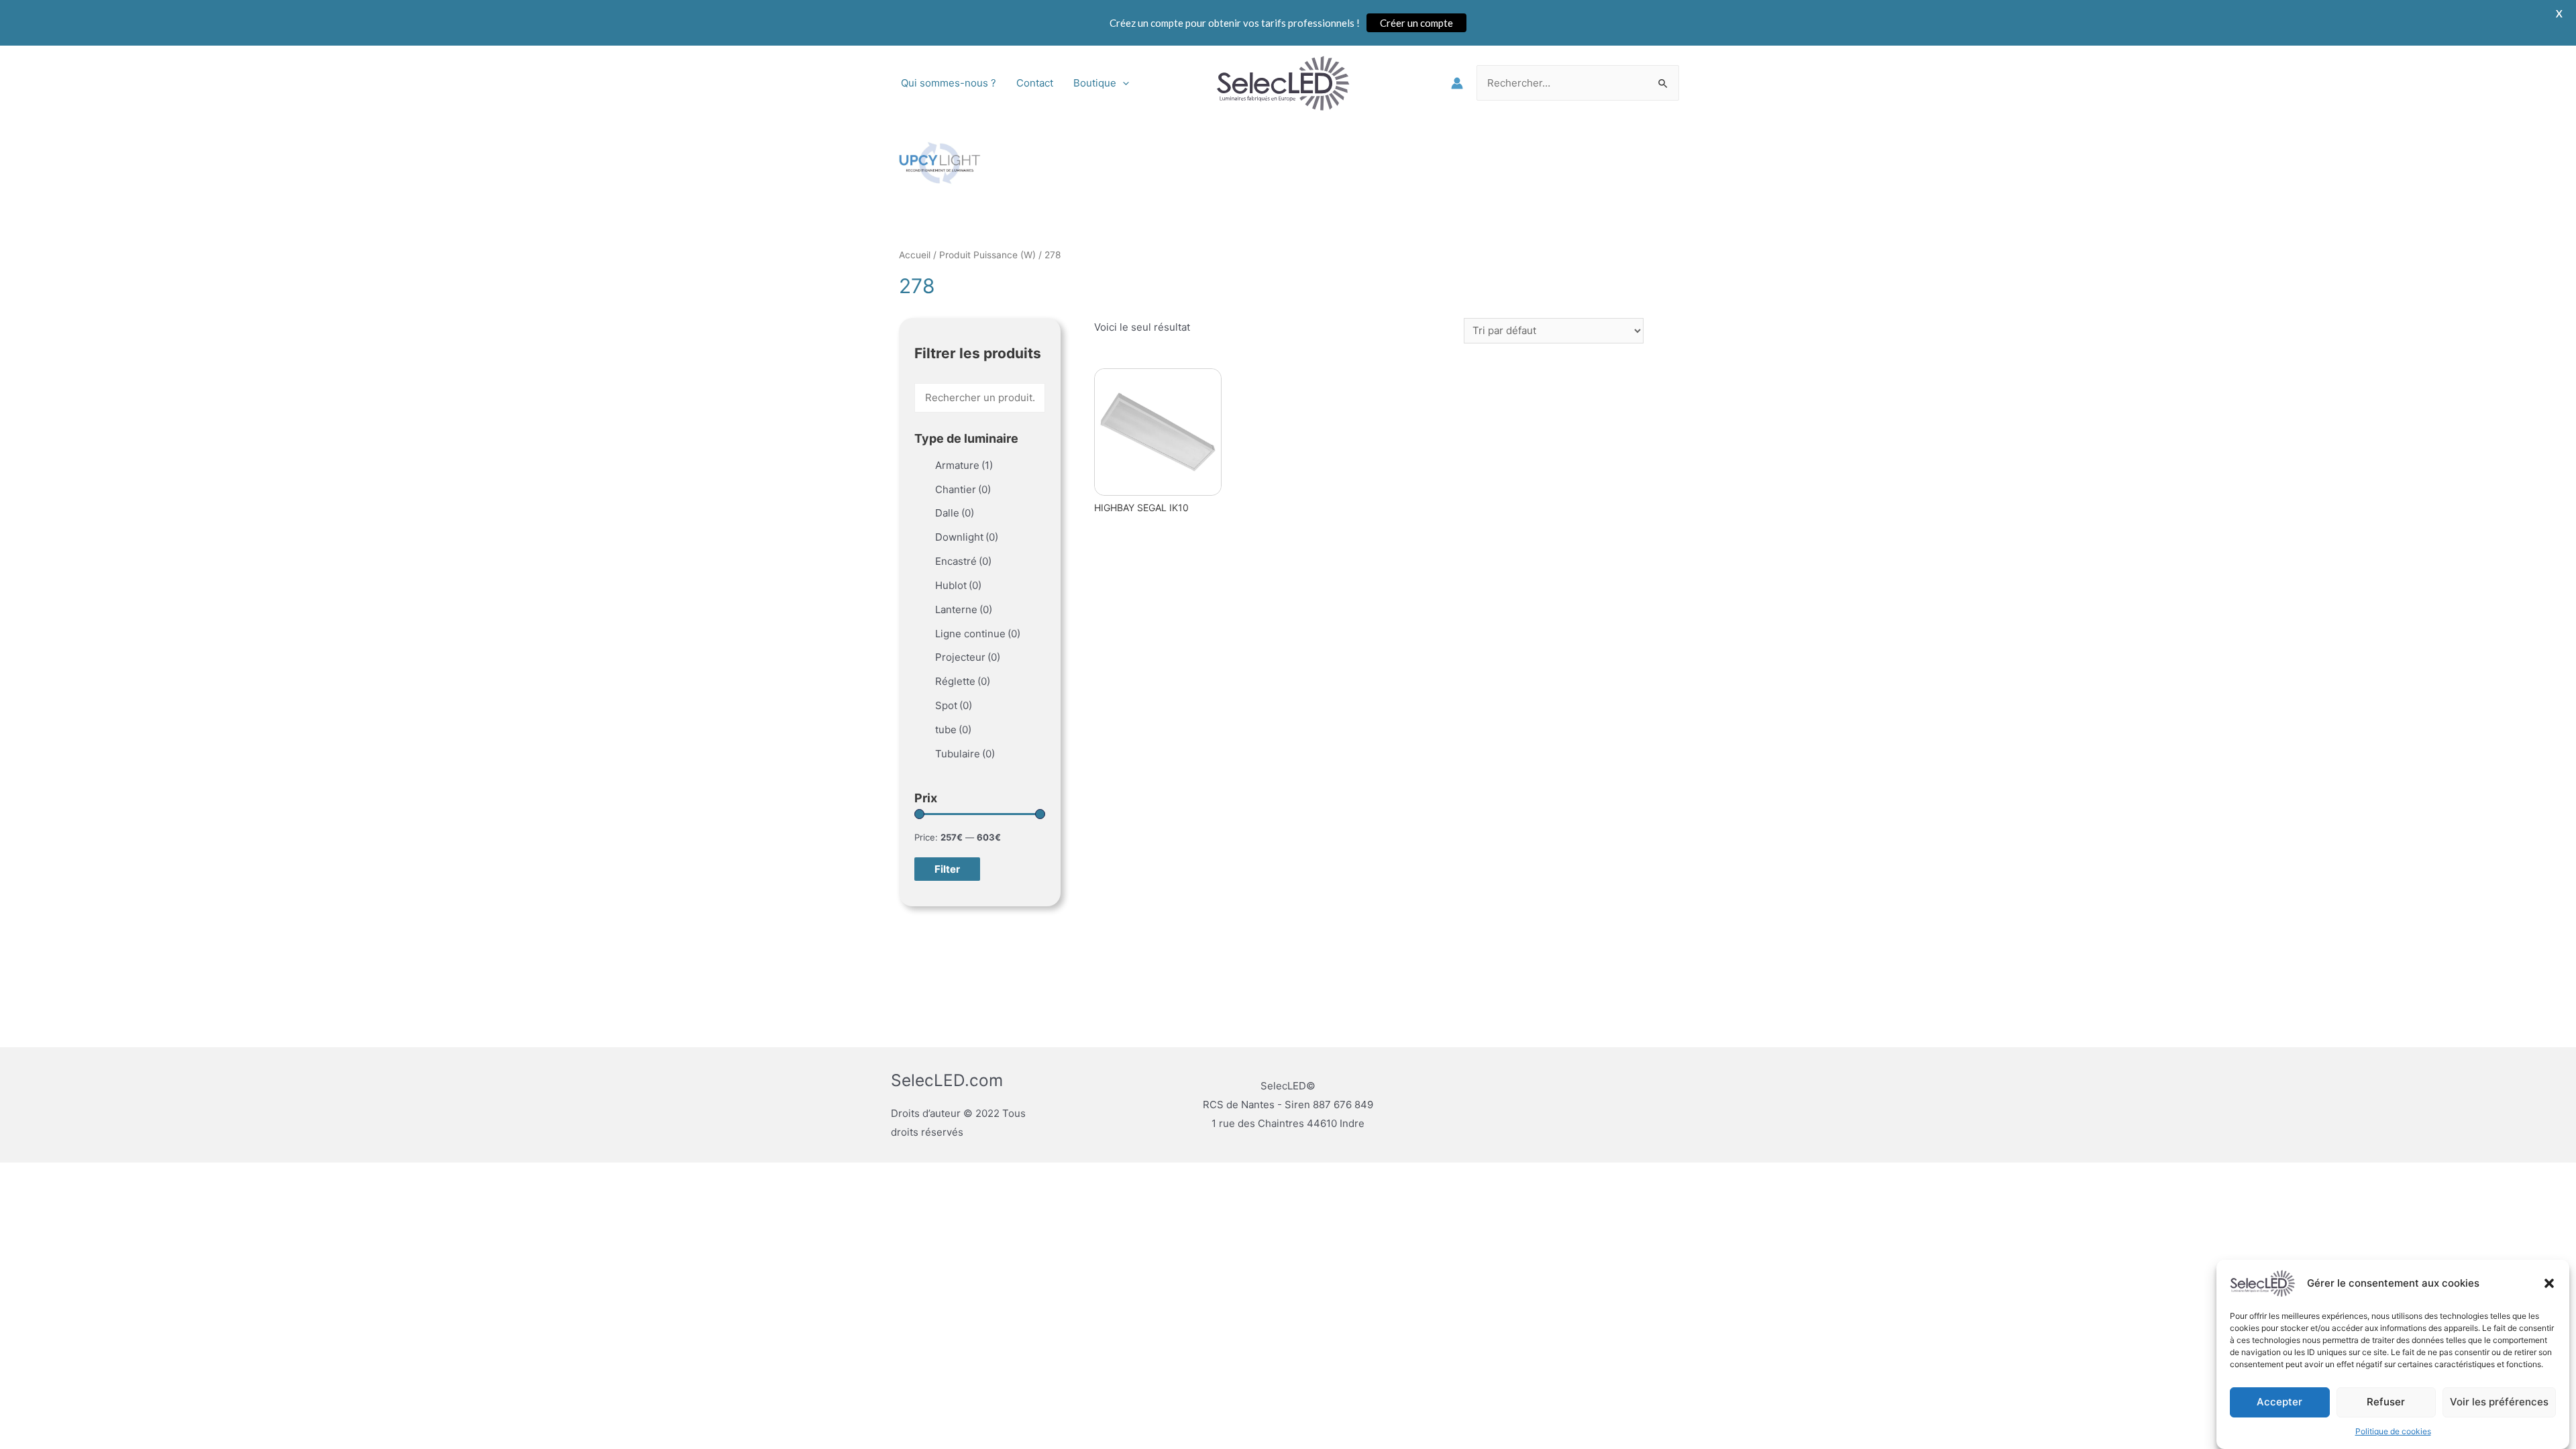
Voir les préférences (2499, 1402)
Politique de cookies (2393, 1431)
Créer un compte (1416, 23)
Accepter (2279, 1402)
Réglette (963, 681)
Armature (964, 465)
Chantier (963, 489)
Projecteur (968, 657)
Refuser (2386, 1402)
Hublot (958, 585)
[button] (2549, 1283)
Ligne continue (978, 634)
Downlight (967, 537)
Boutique (1095, 83)
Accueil (915, 255)
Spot (954, 705)
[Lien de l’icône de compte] (1457, 83)
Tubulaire (965, 754)
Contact (1035, 83)
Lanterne (964, 609)
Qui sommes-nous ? (949, 83)
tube (953, 730)
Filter (947, 869)
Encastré (963, 561)
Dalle (955, 513)
